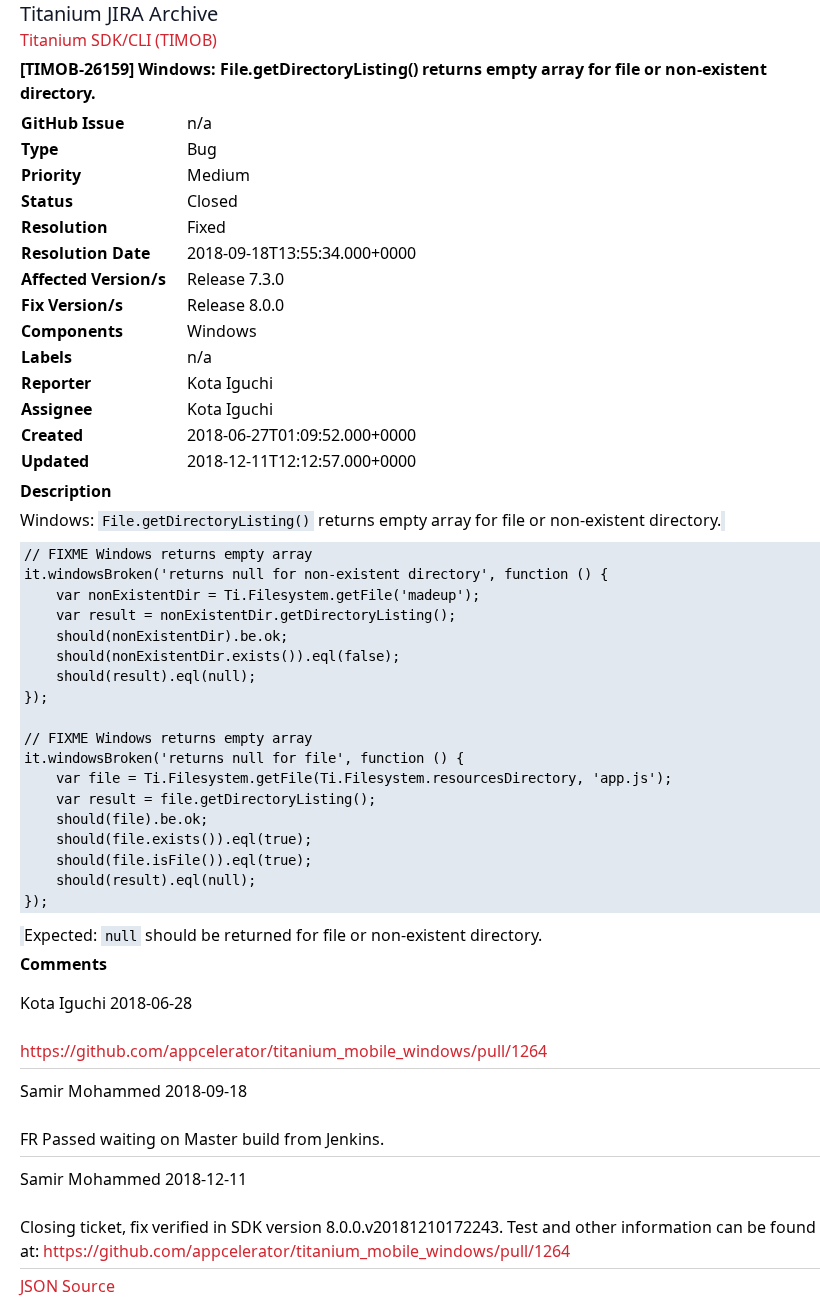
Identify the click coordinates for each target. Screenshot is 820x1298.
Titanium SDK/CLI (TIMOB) (118, 40)
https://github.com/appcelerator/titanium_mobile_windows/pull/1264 (283, 1051)
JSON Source (67, 1286)
